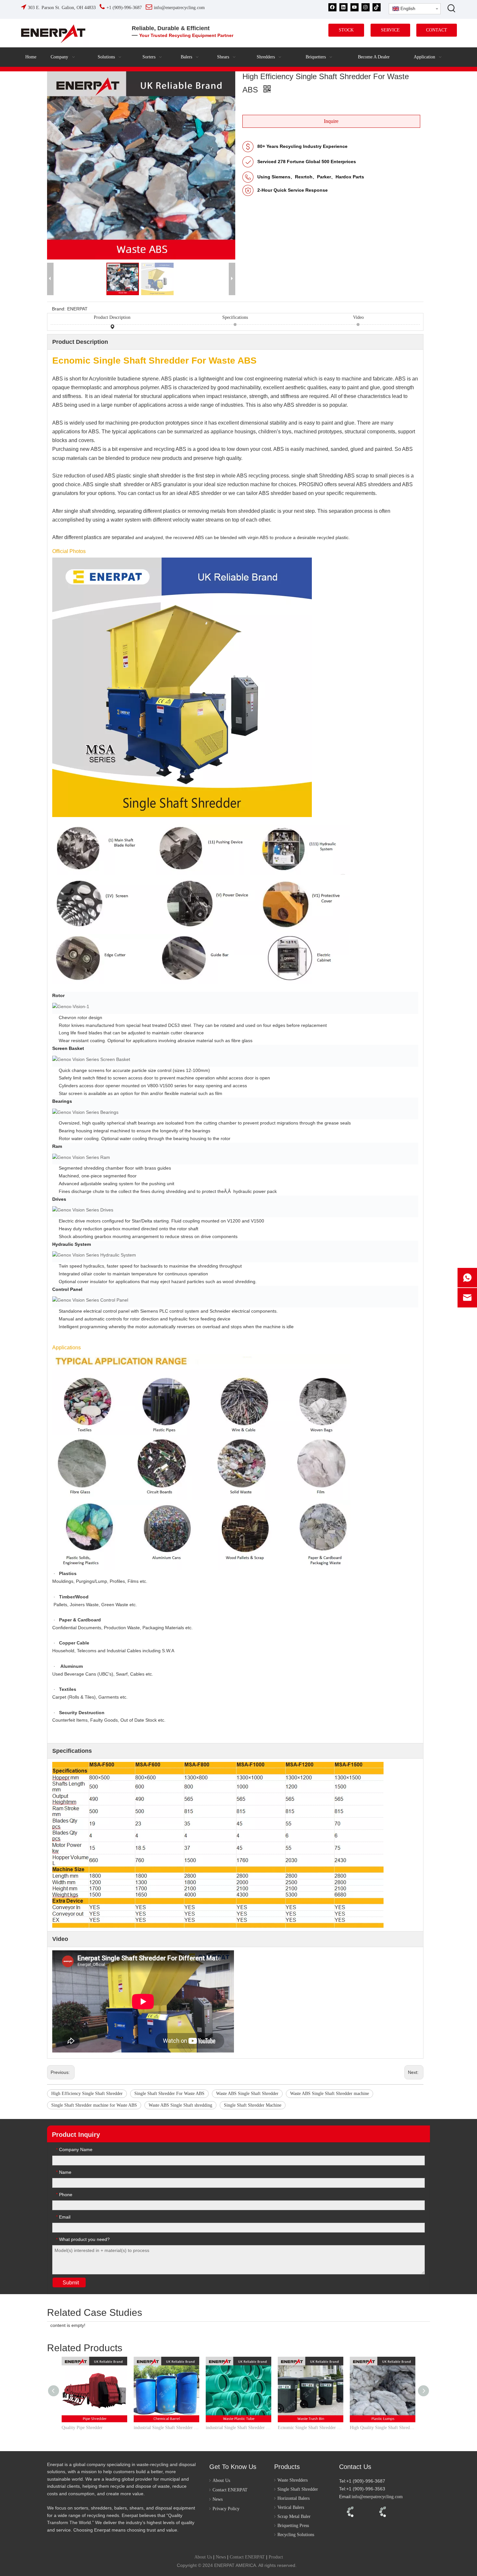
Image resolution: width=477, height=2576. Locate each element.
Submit (71, 2283)
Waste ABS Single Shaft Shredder (247, 2094)
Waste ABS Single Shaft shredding (180, 2105)
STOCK (346, 30)
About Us (221, 2480)
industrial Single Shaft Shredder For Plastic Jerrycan (166, 2428)
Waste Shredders (293, 2480)
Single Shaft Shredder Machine (253, 2105)
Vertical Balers (291, 2507)
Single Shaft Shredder (298, 2489)
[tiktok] (377, 7)
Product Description (112, 317)
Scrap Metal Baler (294, 2516)
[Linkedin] (343, 7)
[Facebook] (332, 7)
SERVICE (390, 30)
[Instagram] (366, 7)
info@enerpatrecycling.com (377, 2497)
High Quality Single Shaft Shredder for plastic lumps (383, 2428)
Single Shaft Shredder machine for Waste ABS (94, 2105)
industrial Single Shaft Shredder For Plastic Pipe (238, 2428)
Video (358, 317)
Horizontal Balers (294, 2498)
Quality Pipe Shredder (82, 2428)
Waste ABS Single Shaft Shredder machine (330, 2094)
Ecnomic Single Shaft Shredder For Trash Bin (311, 2428)
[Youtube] (355, 7)
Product (276, 2557)
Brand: (59, 309)
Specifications (235, 317)
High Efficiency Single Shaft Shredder (87, 2094)
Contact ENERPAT (230, 2490)
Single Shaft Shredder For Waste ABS (169, 2094)
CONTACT (437, 30)
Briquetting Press (293, 2526)
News (218, 2499)
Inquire (331, 121)
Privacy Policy (226, 2509)
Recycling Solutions (296, 2535)
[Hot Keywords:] (452, 8)
